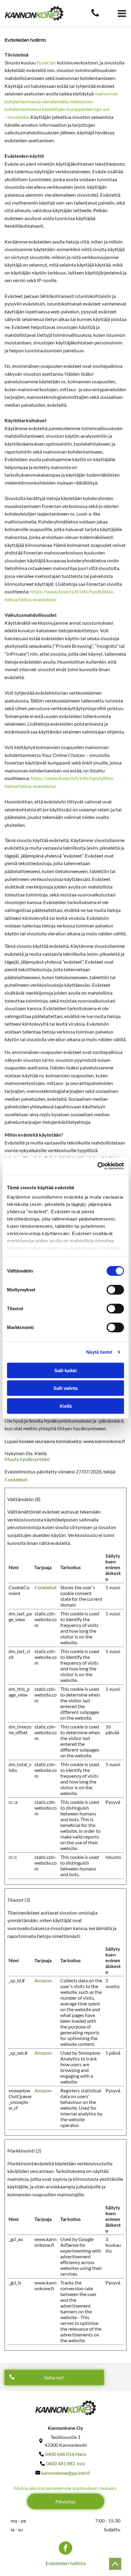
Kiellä (66, 1406)
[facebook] (65, 2549)
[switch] (115, 1290)
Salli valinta (65, 1388)
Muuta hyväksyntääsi (27, 1459)
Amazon (43, 1980)
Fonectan (46, 62)
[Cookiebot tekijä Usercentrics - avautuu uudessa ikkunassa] (97, 1166)
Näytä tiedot (99, 1352)
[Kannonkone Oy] (95, 16)
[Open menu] (122, 13)
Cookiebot (16, 1479)
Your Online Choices (63, 755)
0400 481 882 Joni (65, 2463)
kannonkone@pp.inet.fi (66, 2473)
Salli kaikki (65, 1370)
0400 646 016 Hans (66, 2454)
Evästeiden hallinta (66, 2563)
